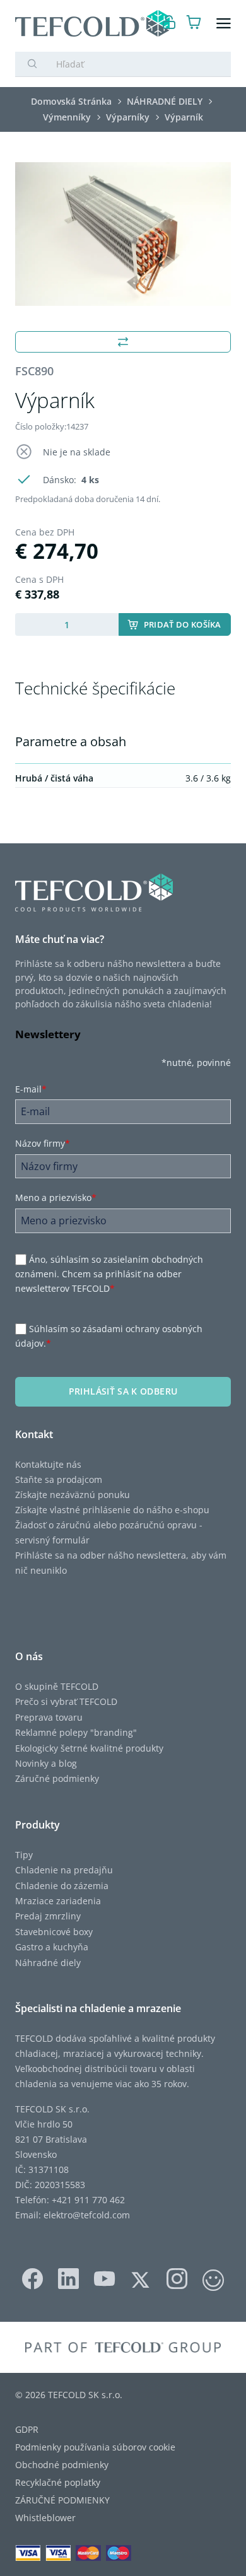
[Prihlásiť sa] (169, 24)
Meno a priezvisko (56, 1197)
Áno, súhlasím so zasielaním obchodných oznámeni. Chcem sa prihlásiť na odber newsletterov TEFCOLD (109, 1274)
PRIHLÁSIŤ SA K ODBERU (123, 1391)
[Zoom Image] (123, 234)
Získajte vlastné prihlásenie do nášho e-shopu (112, 1510)
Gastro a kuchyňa (52, 1947)
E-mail (31, 1089)
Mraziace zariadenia (58, 1901)
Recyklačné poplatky (58, 2482)
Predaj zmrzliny (48, 1916)
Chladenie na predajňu (64, 1870)
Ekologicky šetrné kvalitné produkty (89, 1748)
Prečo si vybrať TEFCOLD (66, 1701)
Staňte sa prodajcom (59, 1479)
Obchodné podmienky (62, 2465)
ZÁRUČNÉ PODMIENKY (62, 2500)
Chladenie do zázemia (62, 1886)
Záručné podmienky (57, 1778)
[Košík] (194, 24)
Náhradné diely (48, 1963)
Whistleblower (45, 2518)
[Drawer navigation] (224, 24)
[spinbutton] (67, 624)
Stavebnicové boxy (54, 1932)
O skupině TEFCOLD (57, 1686)
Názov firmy (43, 1143)
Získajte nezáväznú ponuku (73, 1495)
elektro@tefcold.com (87, 2215)
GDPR (27, 2429)
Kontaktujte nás (48, 1464)
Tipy (24, 1855)
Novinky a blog (46, 1763)
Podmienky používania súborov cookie (95, 2447)
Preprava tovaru (49, 1717)
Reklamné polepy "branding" (76, 1732)
